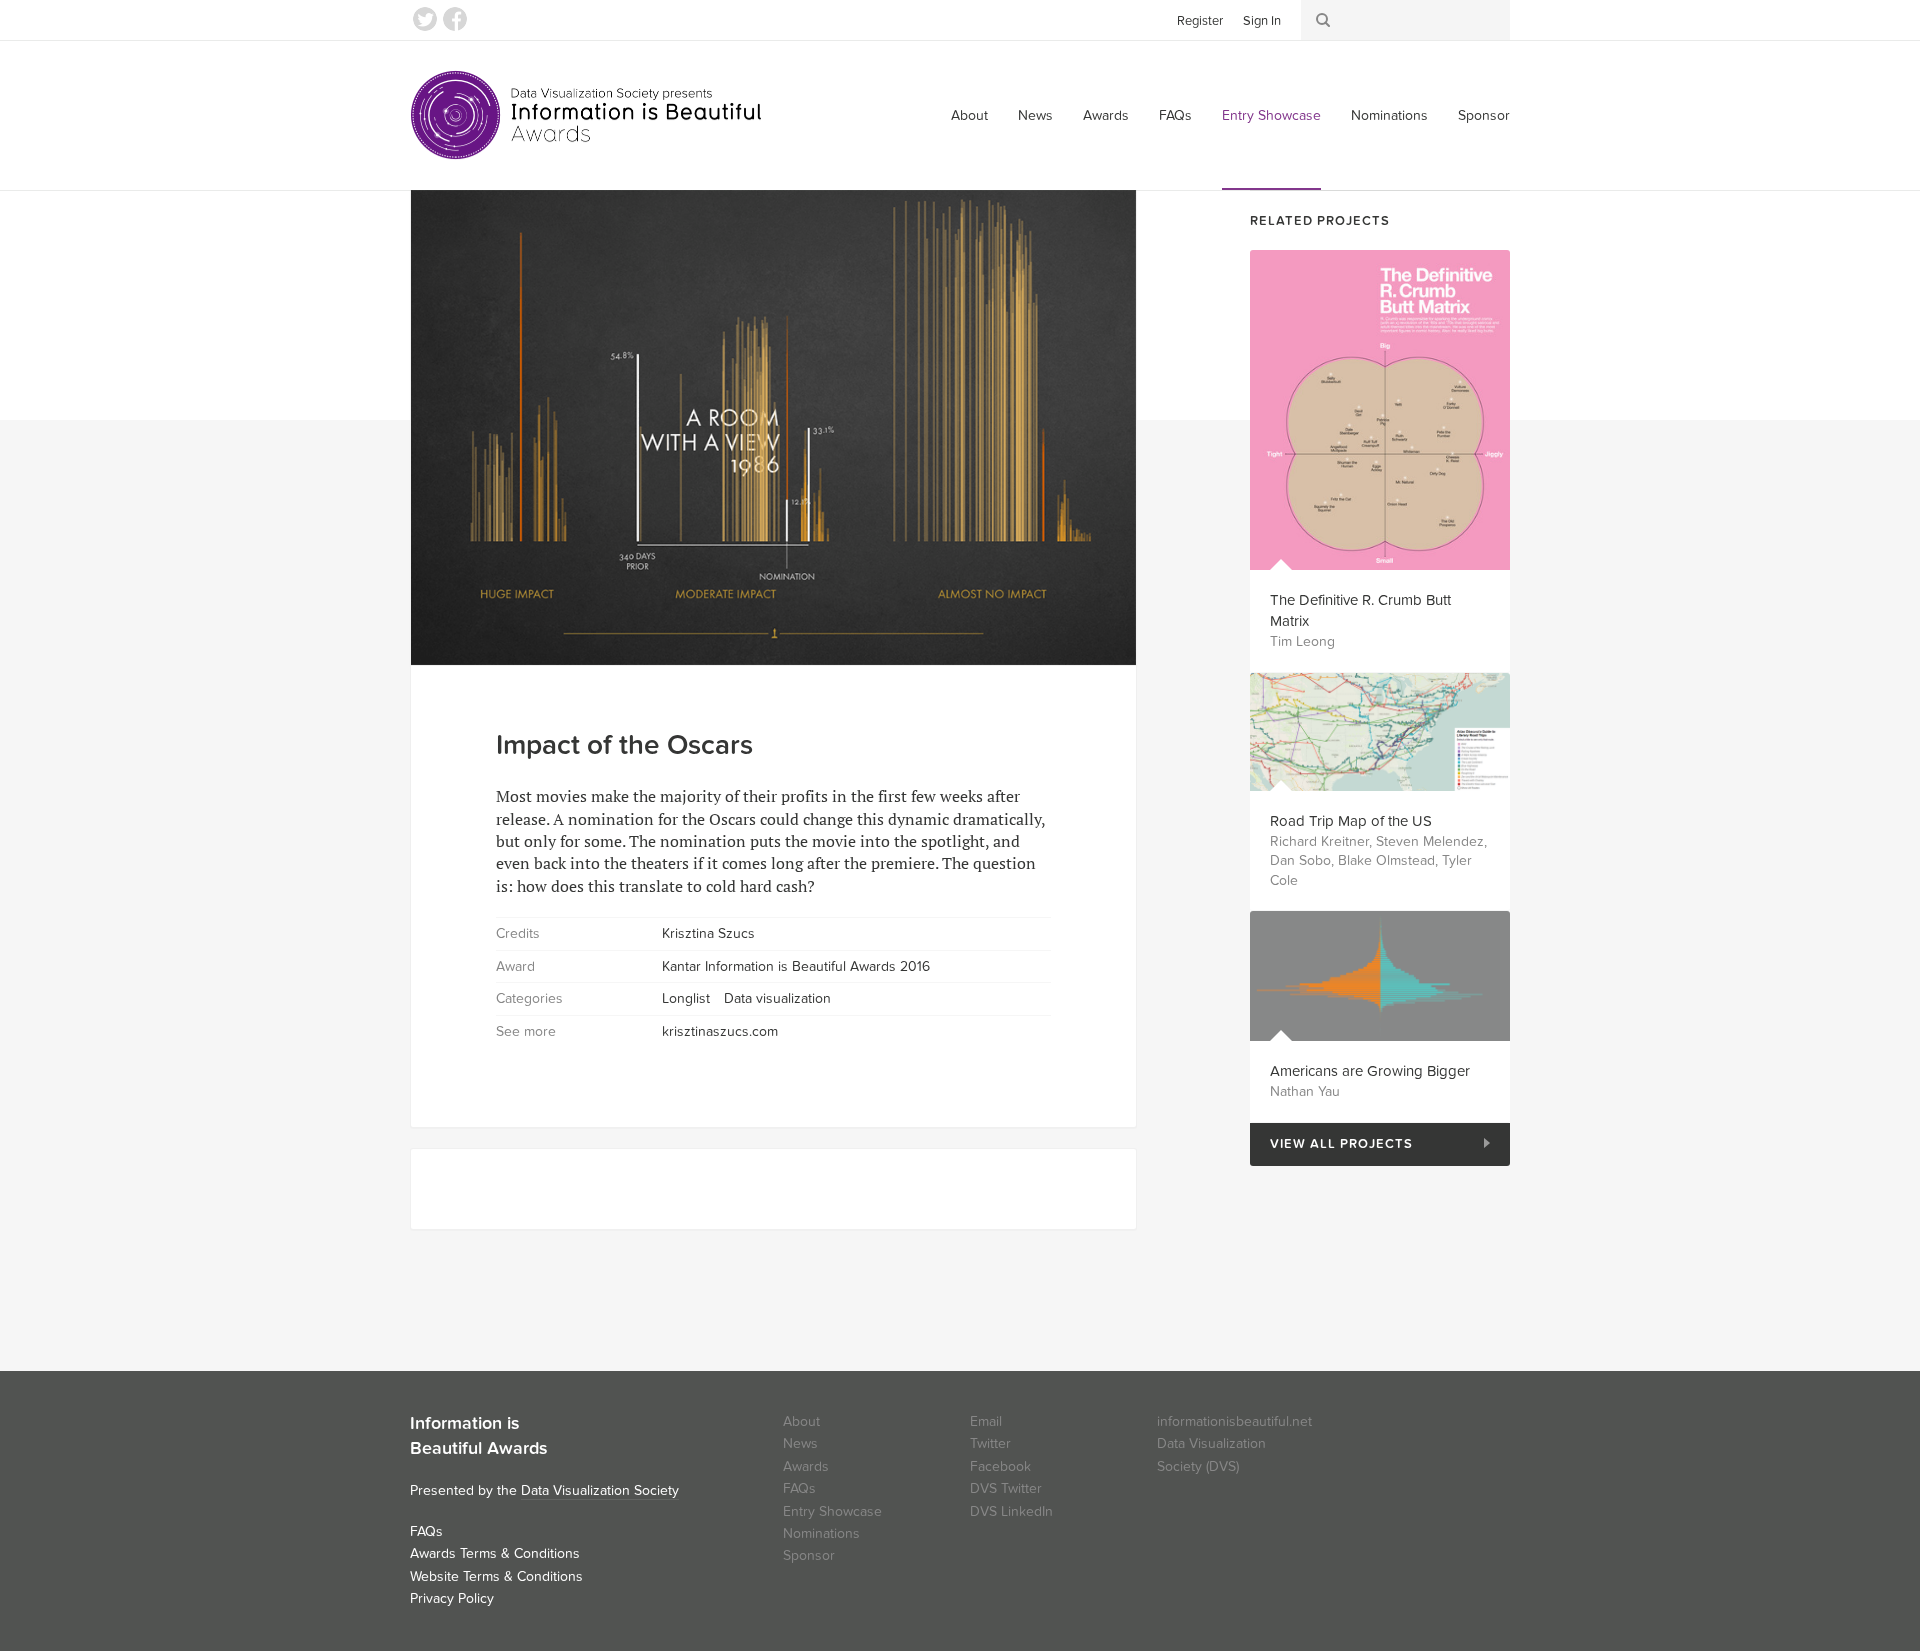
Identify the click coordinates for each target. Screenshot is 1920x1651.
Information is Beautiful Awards (587, 115)
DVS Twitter (1006, 1488)
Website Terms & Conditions (496, 1576)
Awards (1106, 115)
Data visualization (777, 998)
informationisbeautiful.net (1234, 1421)
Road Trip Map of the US (1351, 821)
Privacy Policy (452, 1598)
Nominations (1389, 115)
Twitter (425, 19)
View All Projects (1331, 1144)
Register (1200, 21)
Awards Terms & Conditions (495, 1553)
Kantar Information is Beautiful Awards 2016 (796, 966)
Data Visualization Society (600, 1490)
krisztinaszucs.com (720, 1031)
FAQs (1175, 115)
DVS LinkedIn (1011, 1511)
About (969, 115)
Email (986, 1421)
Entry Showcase (1271, 115)
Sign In (1262, 21)
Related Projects (1320, 221)
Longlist (686, 998)
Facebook (455, 19)
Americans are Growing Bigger (1370, 1071)
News (1035, 115)
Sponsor (1484, 115)
